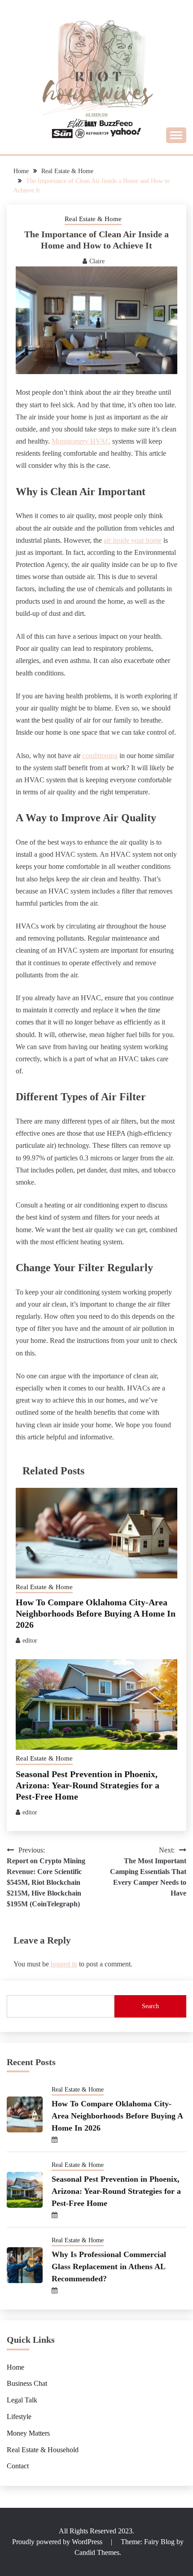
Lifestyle (19, 2417)
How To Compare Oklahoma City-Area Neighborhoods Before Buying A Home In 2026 (96, 1613)
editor (30, 1641)
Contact (18, 2466)
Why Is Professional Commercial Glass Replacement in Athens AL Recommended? (109, 2267)
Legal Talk (22, 2400)
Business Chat (27, 2383)
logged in (64, 1964)
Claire (97, 261)
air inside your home (133, 540)
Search (150, 2006)
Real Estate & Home (93, 219)
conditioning (100, 756)
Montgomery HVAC (81, 441)
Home (15, 2367)
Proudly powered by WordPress (58, 2542)
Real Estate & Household (43, 2450)
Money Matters (28, 2433)
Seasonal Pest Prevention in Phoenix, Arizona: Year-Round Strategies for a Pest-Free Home (88, 1785)
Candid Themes (97, 2552)
